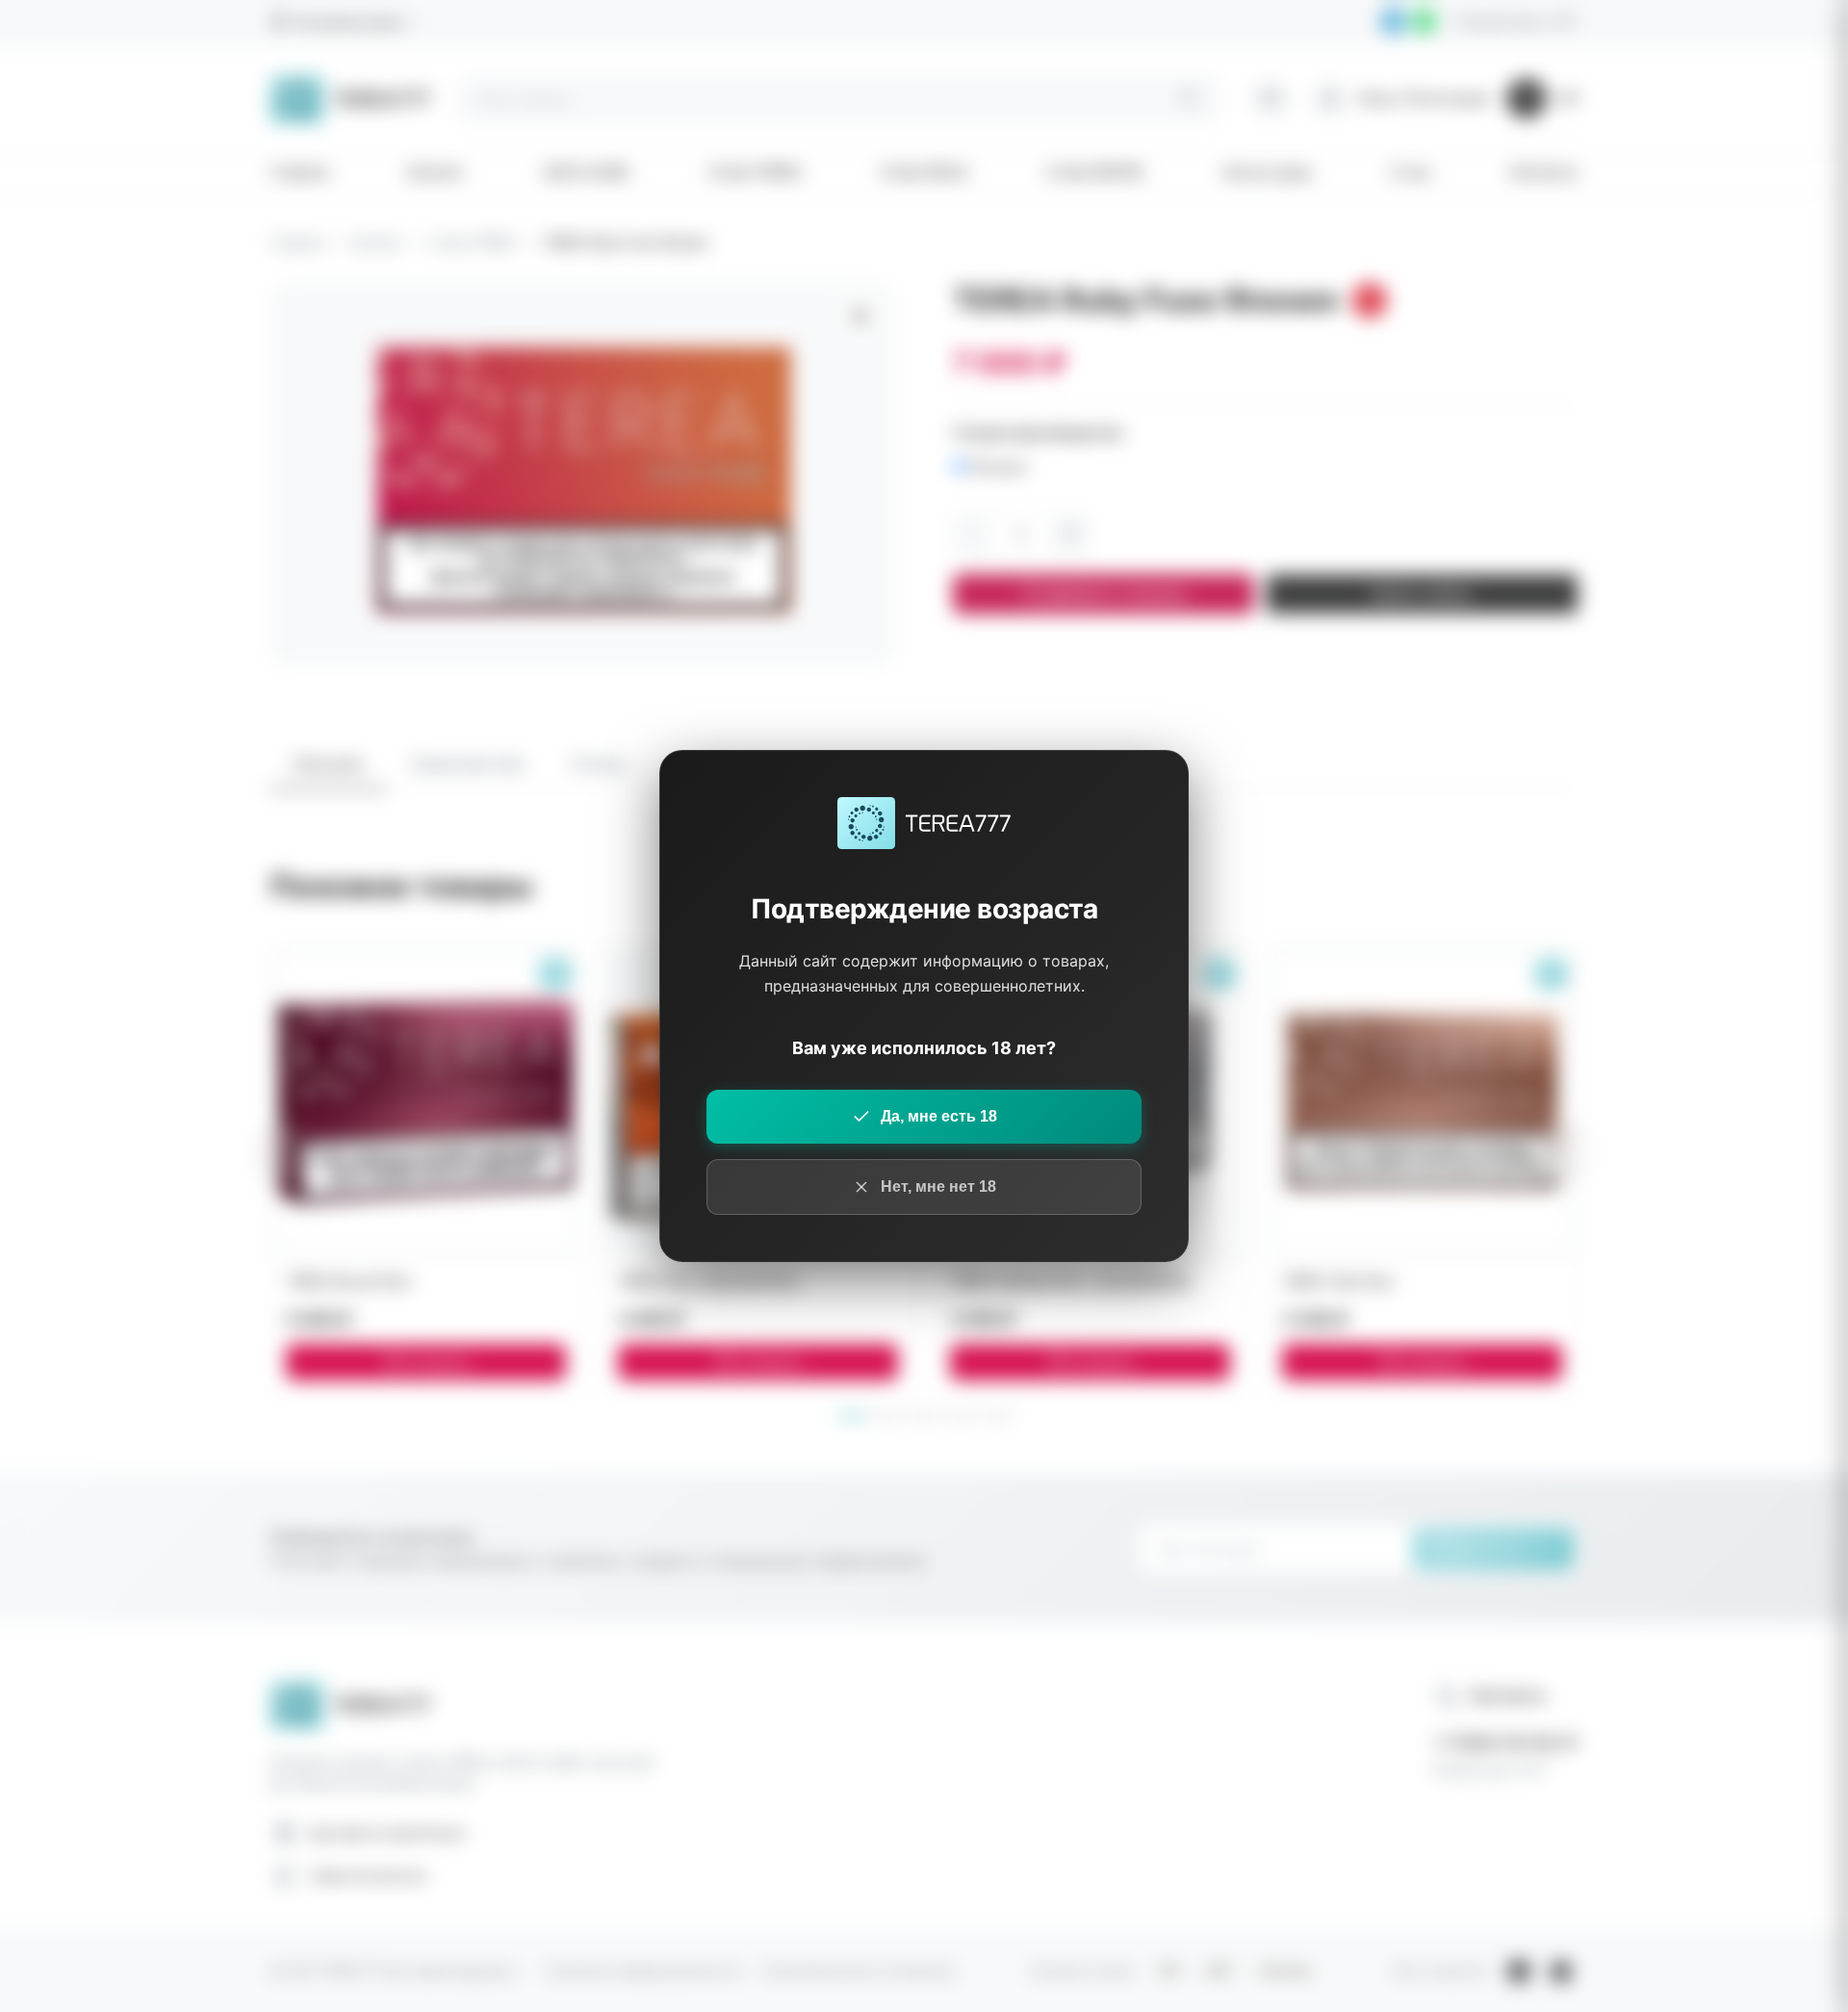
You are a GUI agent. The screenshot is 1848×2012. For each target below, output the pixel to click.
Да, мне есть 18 (939, 1116)
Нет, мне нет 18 (938, 1187)
